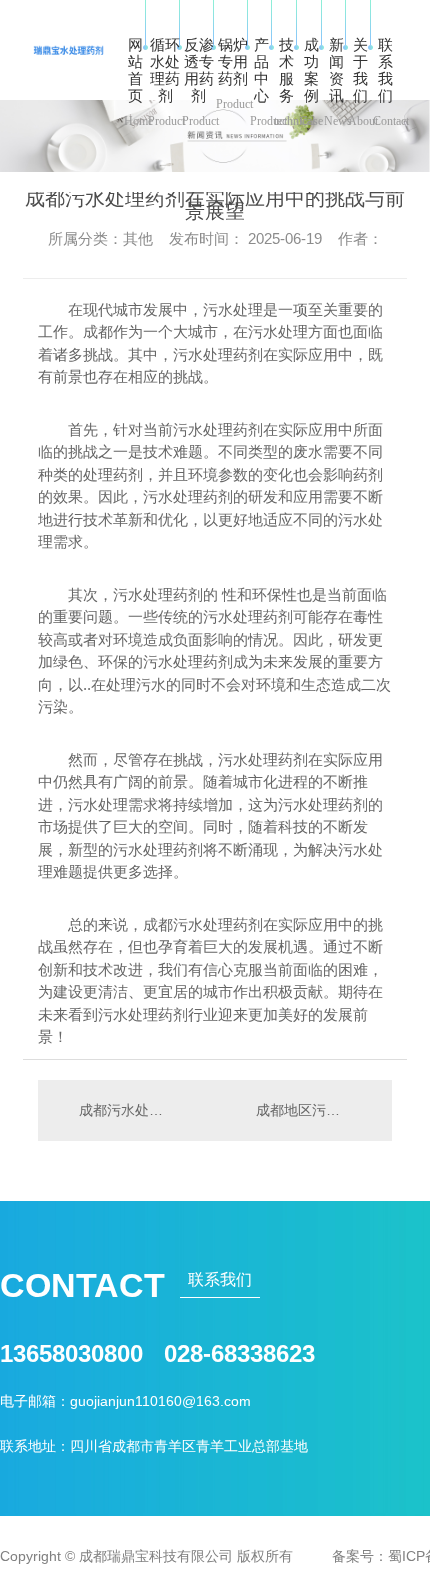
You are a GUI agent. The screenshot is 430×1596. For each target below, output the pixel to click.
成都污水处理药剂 (126, 1110)
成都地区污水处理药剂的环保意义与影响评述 (314, 1110)
